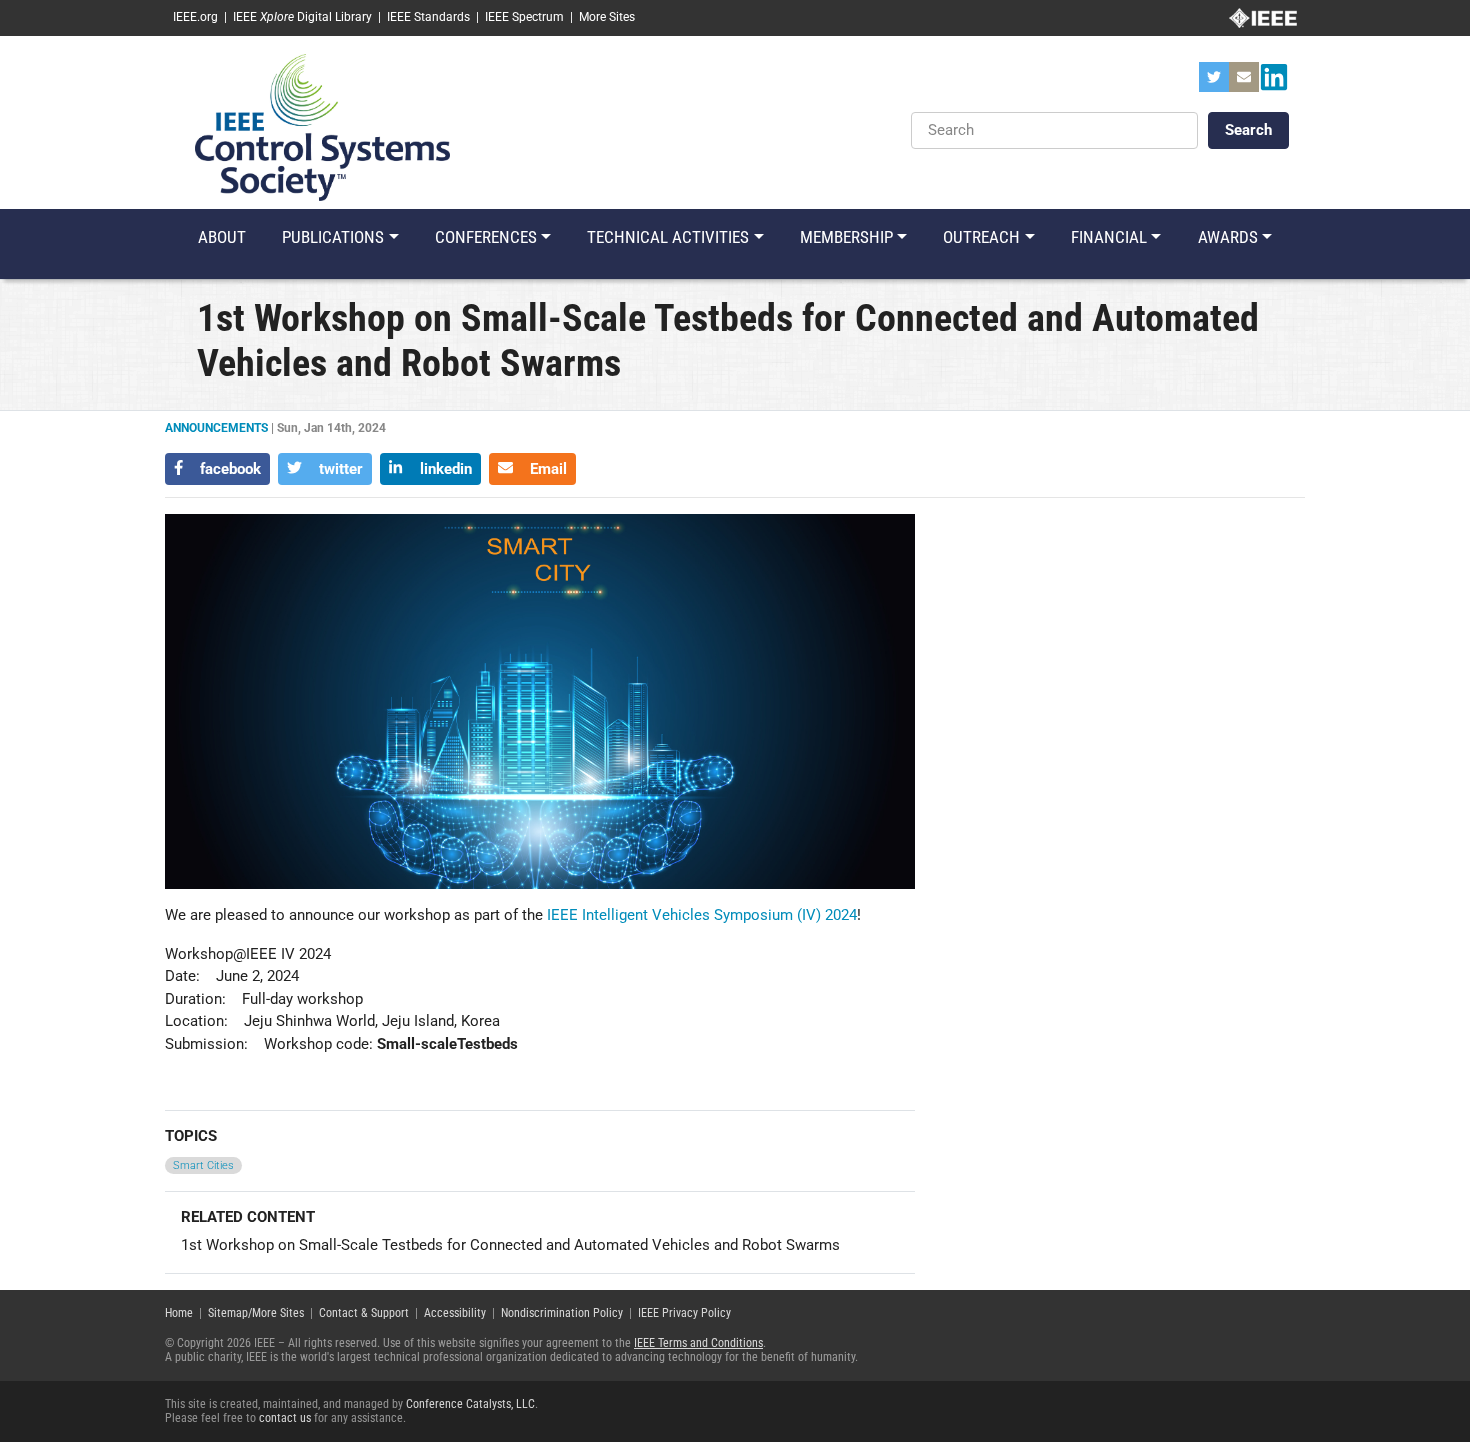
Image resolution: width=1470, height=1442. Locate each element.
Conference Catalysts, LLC (470, 1404)
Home (179, 1313)
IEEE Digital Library (302, 17)
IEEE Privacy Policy (684, 1313)
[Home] (322, 126)
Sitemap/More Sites (256, 1313)
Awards (1228, 237)
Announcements (216, 428)
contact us (285, 1418)
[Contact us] (1244, 83)
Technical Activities (668, 237)
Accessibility (455, 1313)
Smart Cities (203, 1165)
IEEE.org (195, 17)
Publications (333, 237)
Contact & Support (364, 1313)
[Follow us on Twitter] (1214, 83)
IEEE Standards (428, 17)
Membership (846, 237)
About (222, 237)
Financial (1109, 237)
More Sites (607, 17)
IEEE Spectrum (524, 17)
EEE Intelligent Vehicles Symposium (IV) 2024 (704, 915)
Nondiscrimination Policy (562, 1313)
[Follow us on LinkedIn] (1274, 83)
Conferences (486, 237)
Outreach (981, 237)
